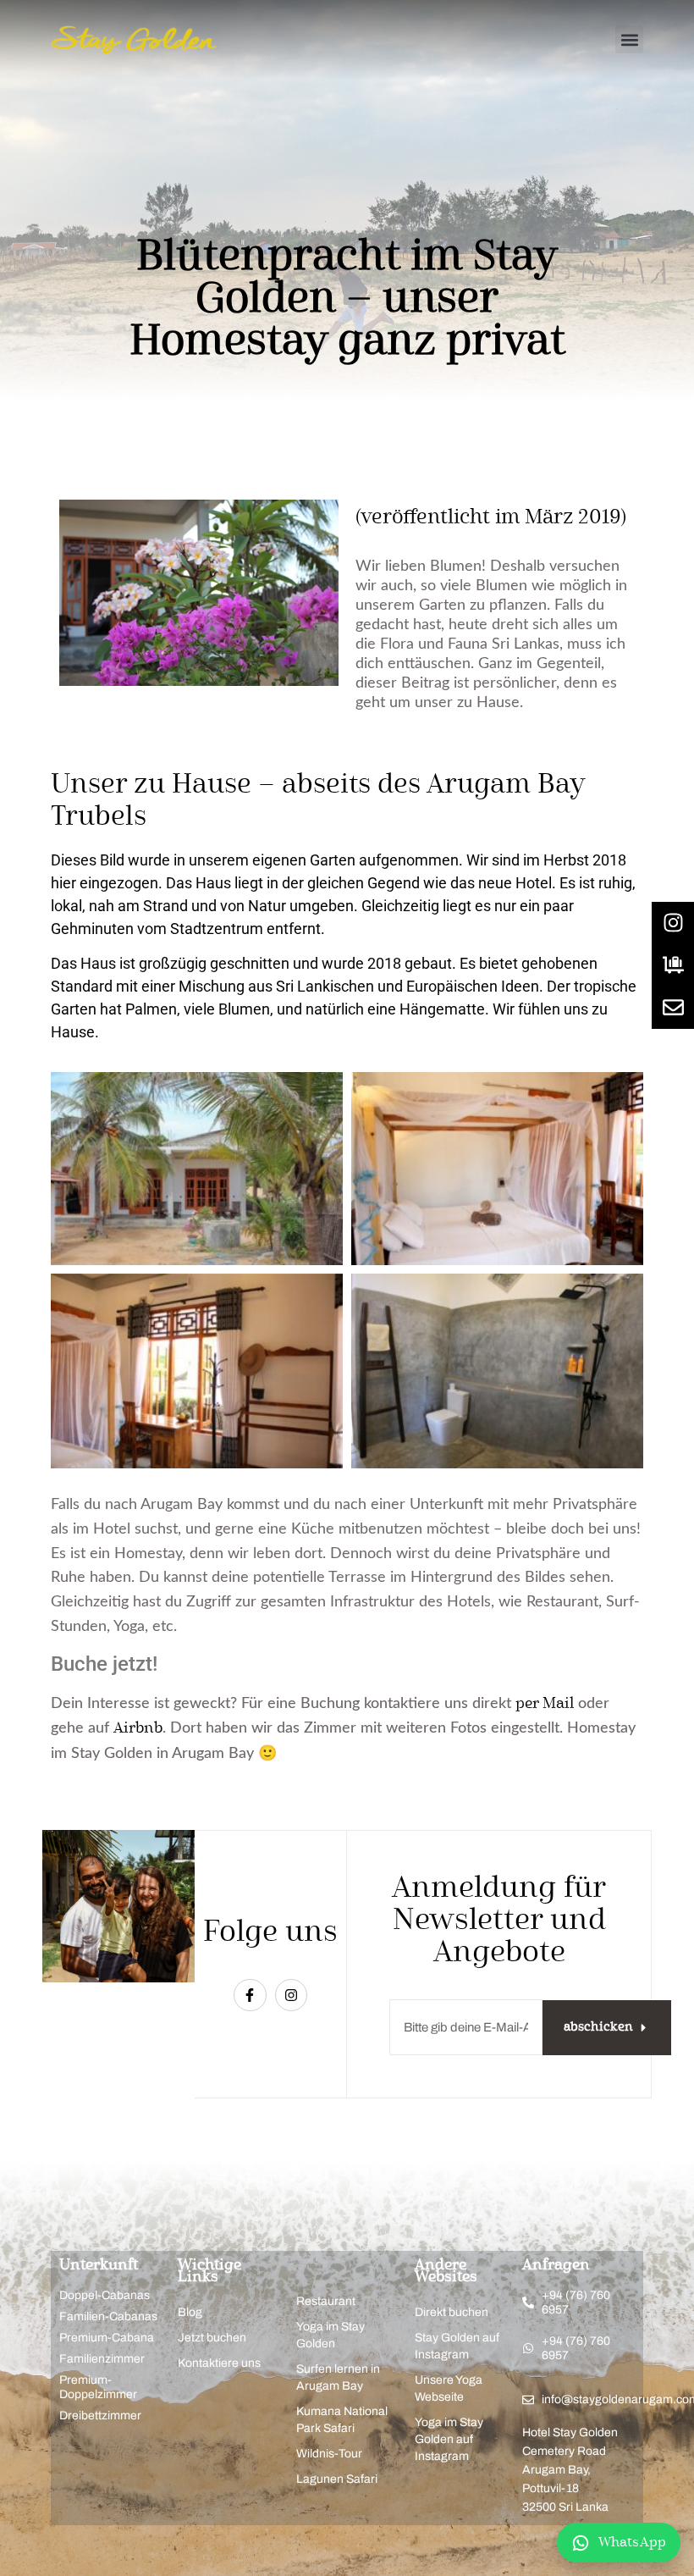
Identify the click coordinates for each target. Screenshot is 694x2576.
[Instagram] (291, 1995)
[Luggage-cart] (673, 965)
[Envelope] (673, 1008)
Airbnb (138, 1728)
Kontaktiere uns (219, 2363)
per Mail (545, 1704)
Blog (190, 2312)
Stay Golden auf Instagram (457, 2346)
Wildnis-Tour (329, 2454)
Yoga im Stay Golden (330, 2335)
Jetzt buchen (212, 2338)
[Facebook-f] (250, 1995)
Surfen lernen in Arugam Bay (338, 2377)
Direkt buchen (452, 2312)
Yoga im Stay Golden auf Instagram (449, 2439)
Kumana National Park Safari (342, 2420)
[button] (629, 39)
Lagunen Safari (337, 2479)
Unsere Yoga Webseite (449, 2388)
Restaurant (326, 2301)
